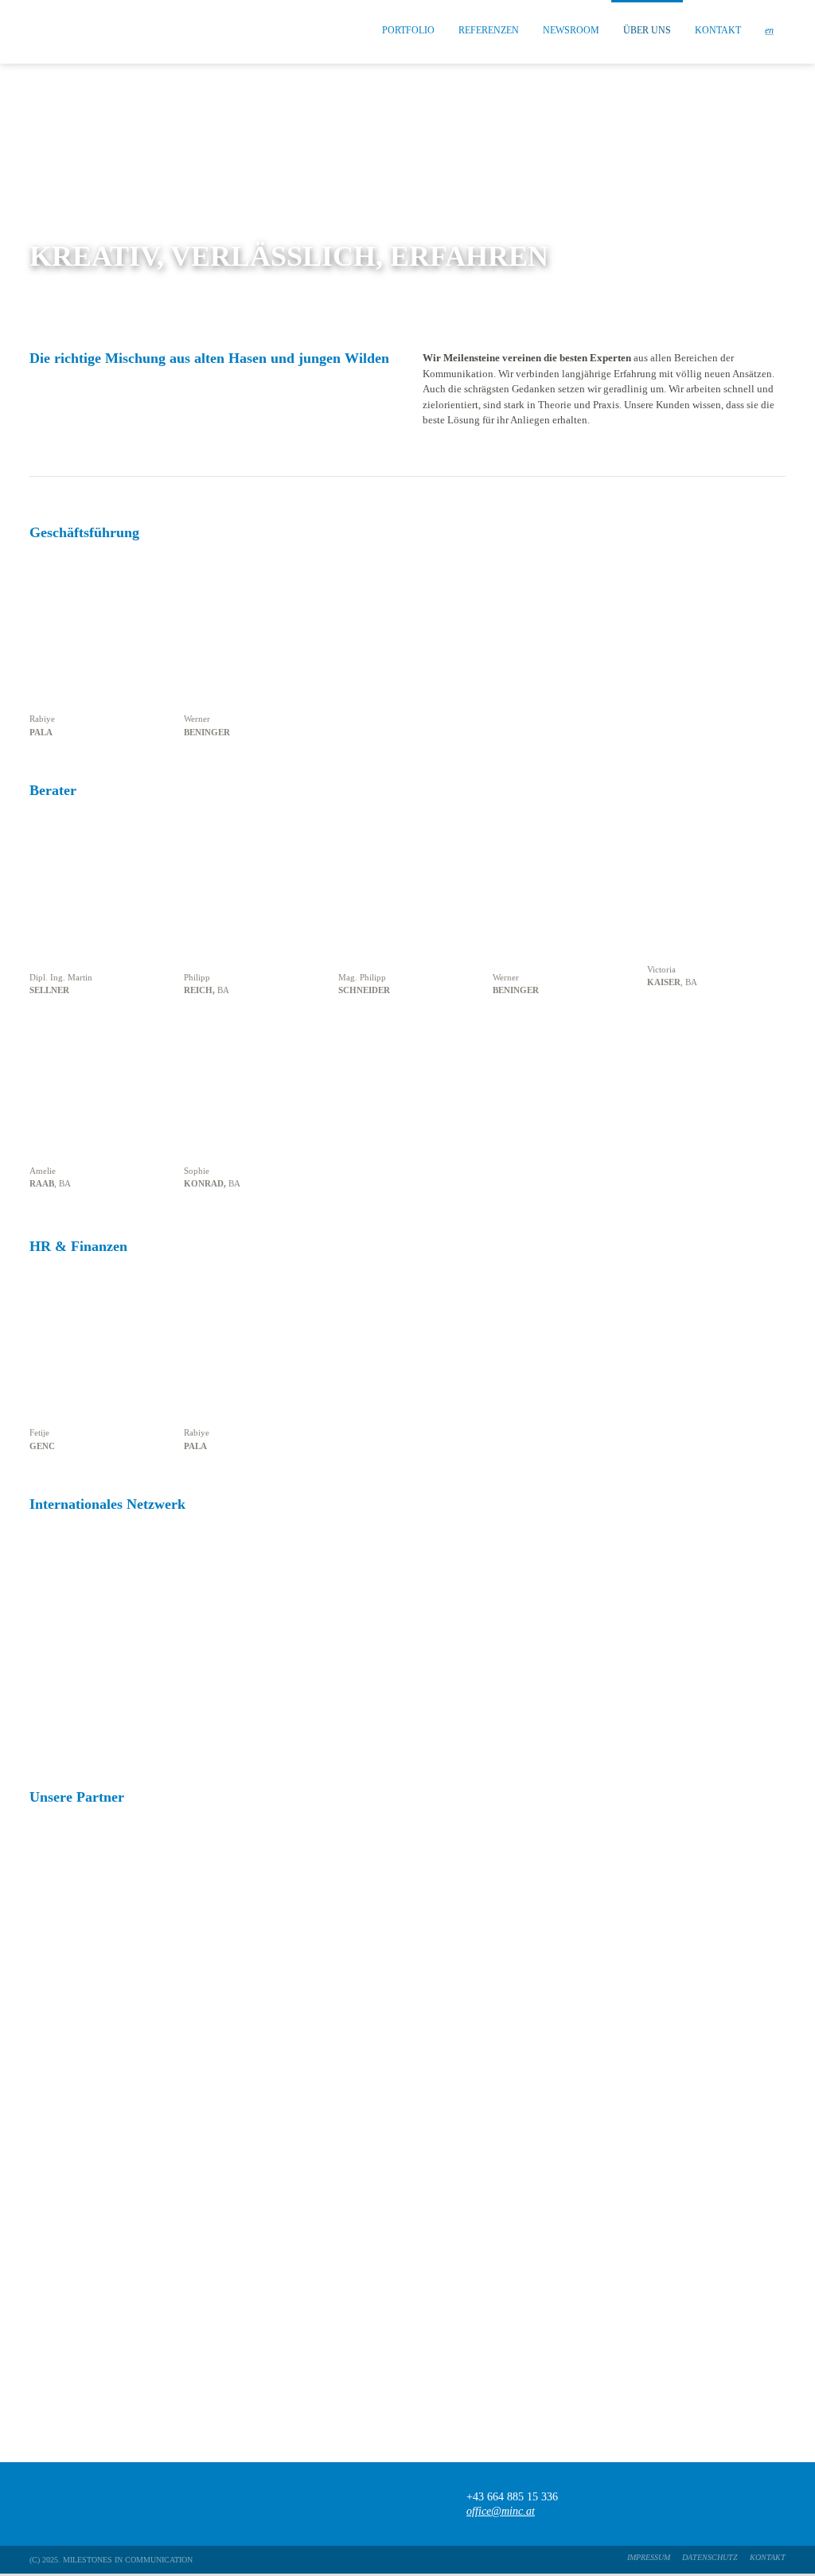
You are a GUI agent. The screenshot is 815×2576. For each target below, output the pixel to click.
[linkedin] (778, 2504)
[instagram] (747, 2504)
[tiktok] (716, 2504)
